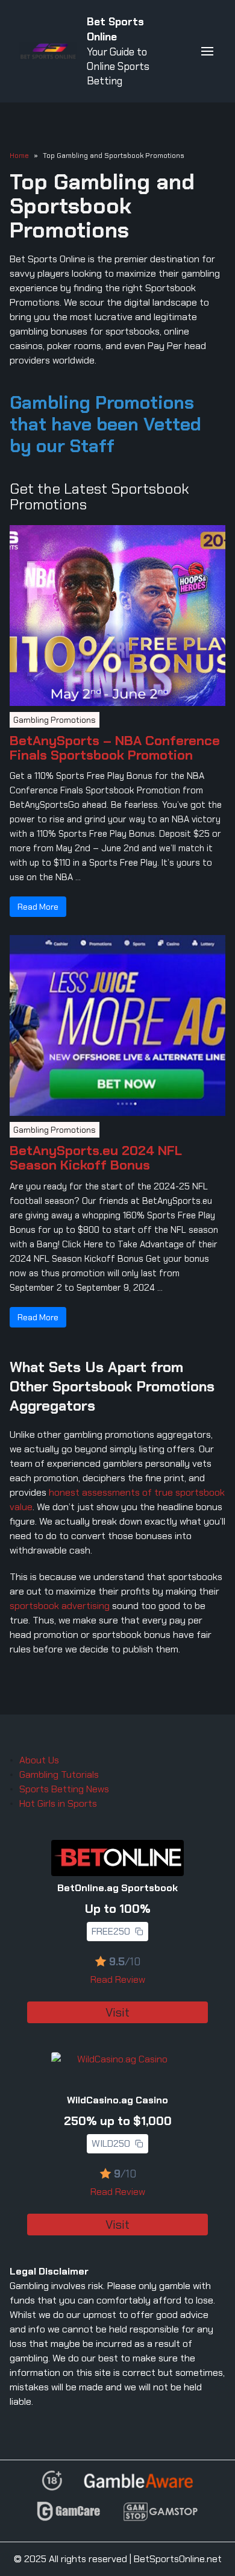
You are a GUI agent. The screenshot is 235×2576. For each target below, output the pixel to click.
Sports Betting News (64, 1789)
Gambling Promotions (55, 720)
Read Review (118, 1979)
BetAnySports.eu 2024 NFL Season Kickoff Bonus (96, 1158)
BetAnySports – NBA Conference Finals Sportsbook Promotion (115, 748)
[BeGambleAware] (138, 2486)
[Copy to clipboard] (139, 1932)
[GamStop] (160, 2517)
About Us (39, 1760)
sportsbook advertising (60, 1606)
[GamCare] (69, 2517)
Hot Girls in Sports (58, 1803)
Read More (38, 907)
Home (19, 156)
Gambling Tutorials (59, 1775)
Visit (117, 2012)
